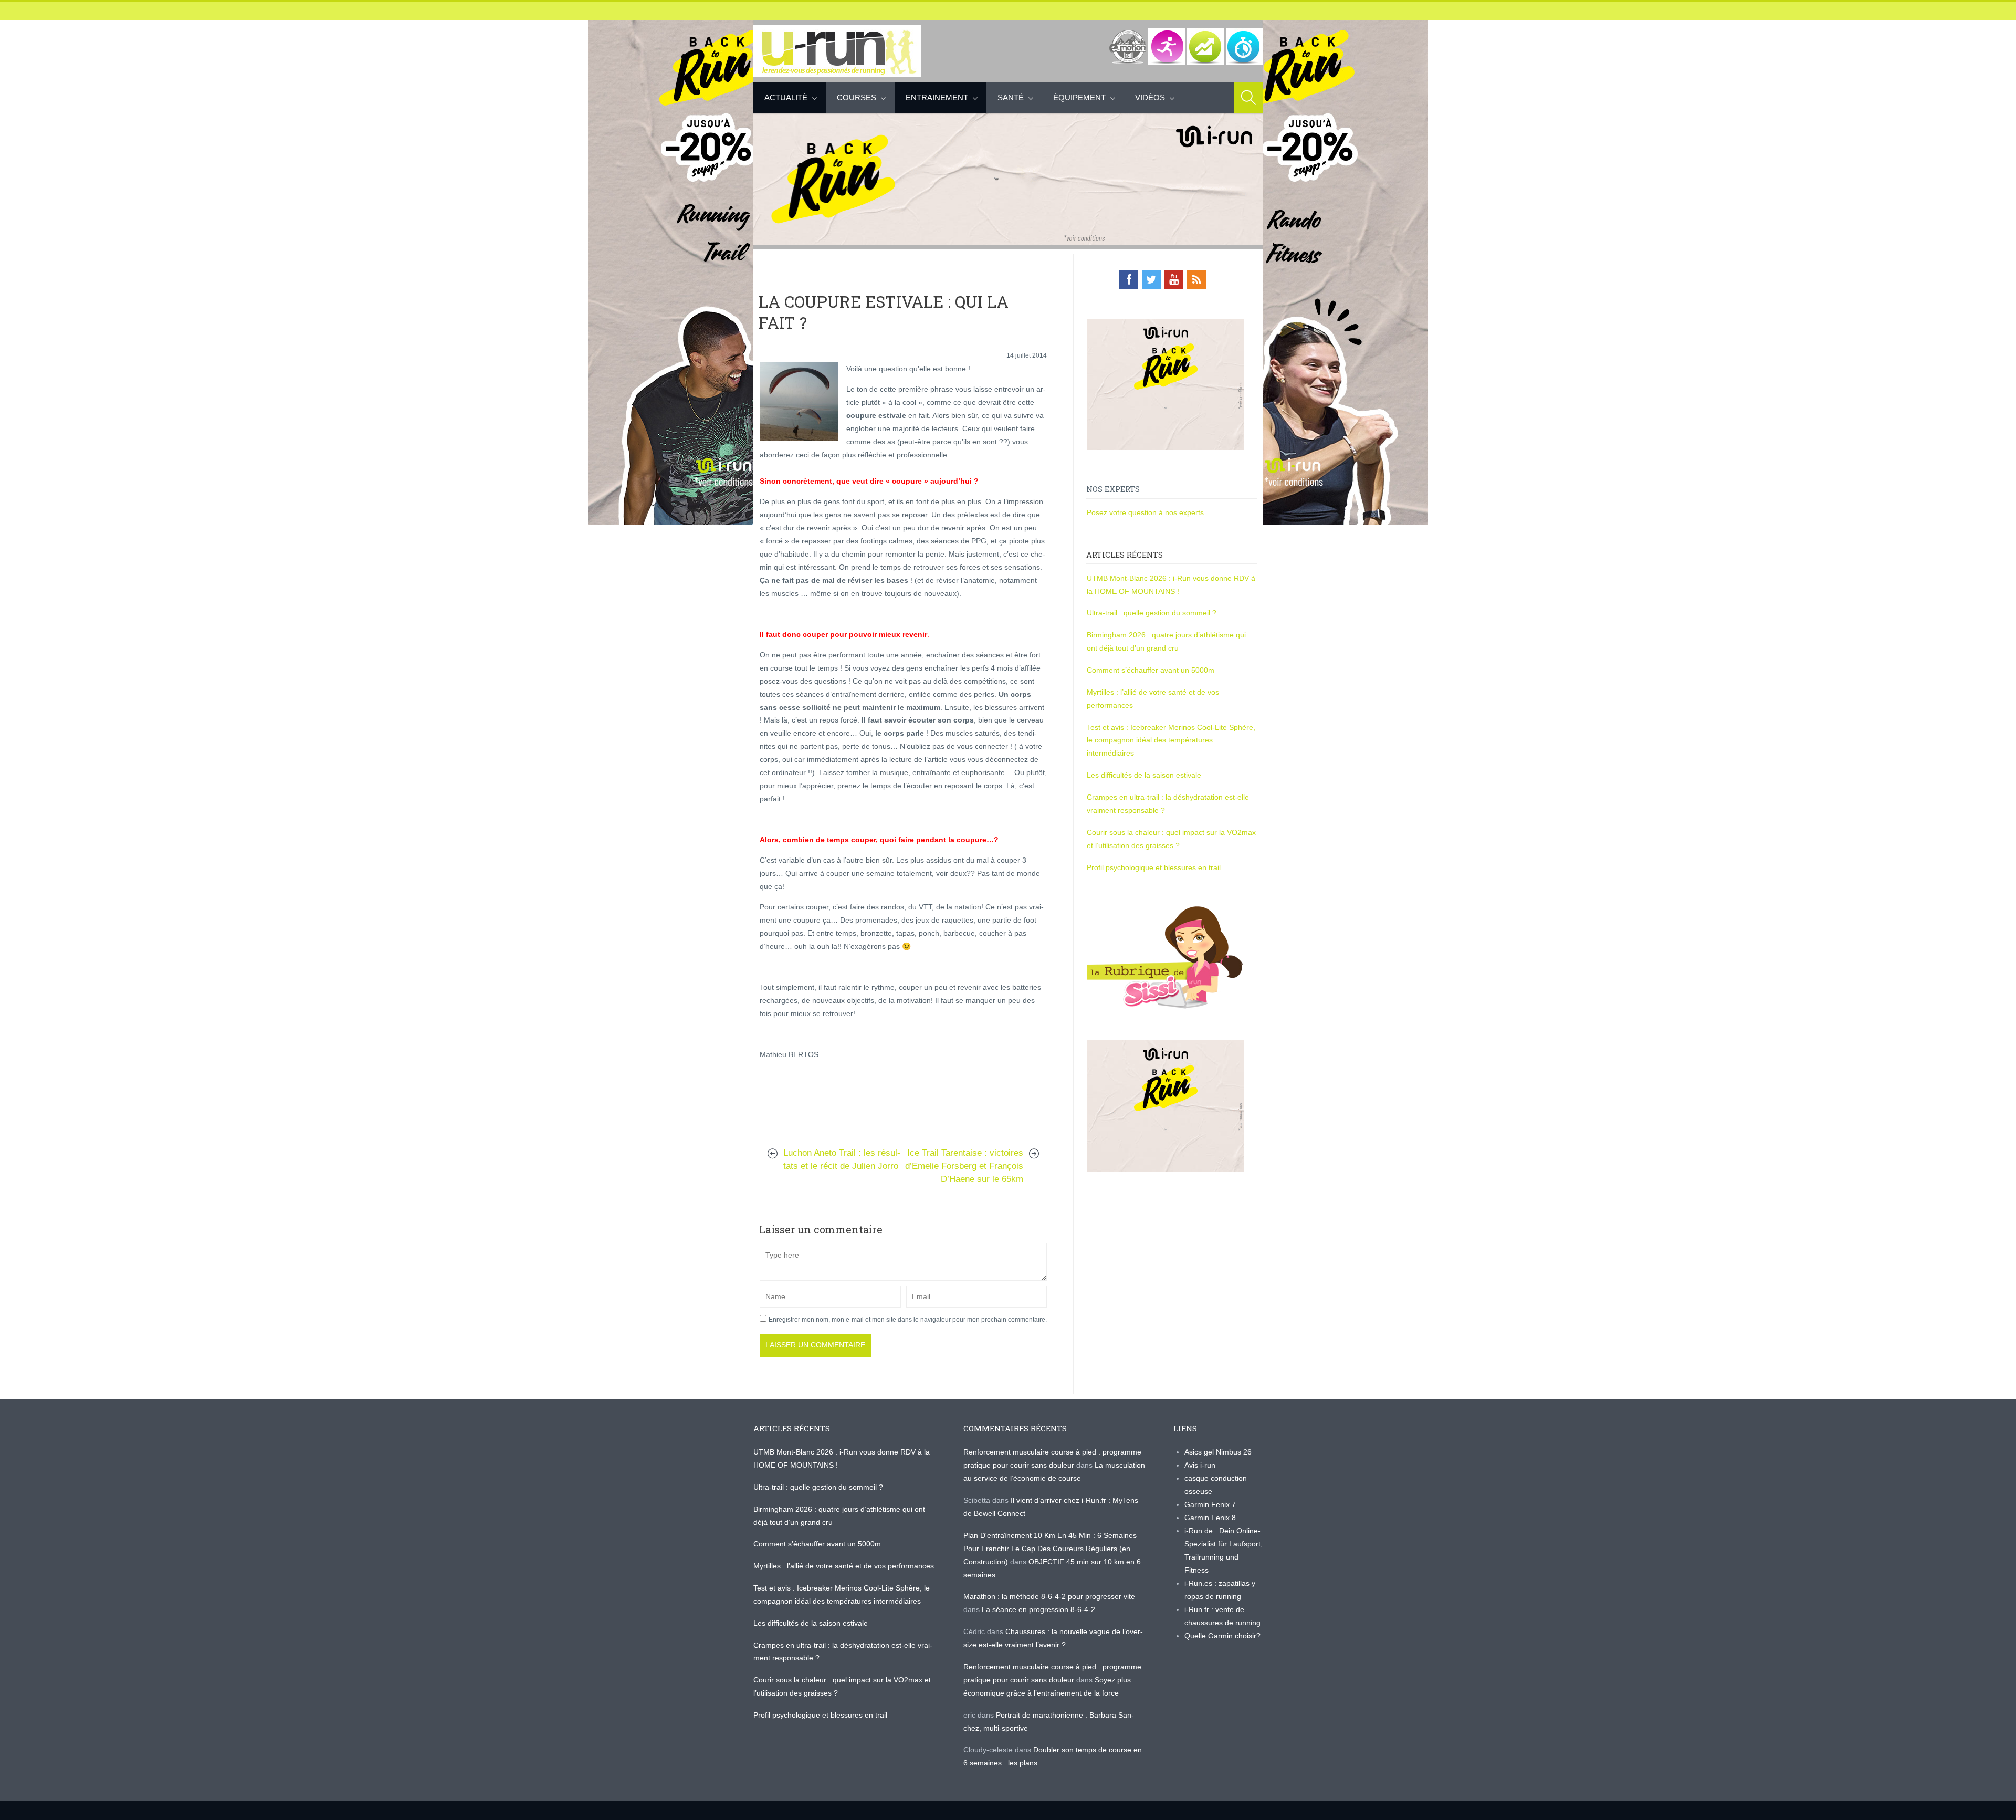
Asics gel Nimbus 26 (1218, 1452)
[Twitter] (1151, 279)
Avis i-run (1200, 1465)
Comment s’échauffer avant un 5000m (1152, 670)
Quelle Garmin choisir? (1222, 1636)
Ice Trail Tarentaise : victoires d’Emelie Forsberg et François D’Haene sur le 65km (964, 1166)
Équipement (1079, 97)
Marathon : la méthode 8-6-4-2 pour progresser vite (1049, 1596)
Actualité (786, 97)
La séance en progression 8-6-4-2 (1038, 1609)
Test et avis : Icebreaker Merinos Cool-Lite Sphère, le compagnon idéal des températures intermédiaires (1171, 740)
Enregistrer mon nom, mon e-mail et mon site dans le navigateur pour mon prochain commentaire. (908, 1320)
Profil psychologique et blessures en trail (1154, 867)
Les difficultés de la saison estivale (1144, 775)
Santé (1011, 97)
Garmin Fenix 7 (1210, 1504)
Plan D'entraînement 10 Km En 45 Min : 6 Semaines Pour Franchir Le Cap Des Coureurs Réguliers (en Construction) (1050, 1549)
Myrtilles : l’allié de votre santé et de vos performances (845, 1566)
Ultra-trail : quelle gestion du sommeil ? (1152, 613)
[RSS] (1196, 279)
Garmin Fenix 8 (1210, 1518)
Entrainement (937, 97)
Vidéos (1150, 97)
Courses (857, 97)
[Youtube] (1174, 279)
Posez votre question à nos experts (1145, 512)
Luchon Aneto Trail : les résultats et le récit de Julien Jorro (842, 1159)
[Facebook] (1129, 279)
